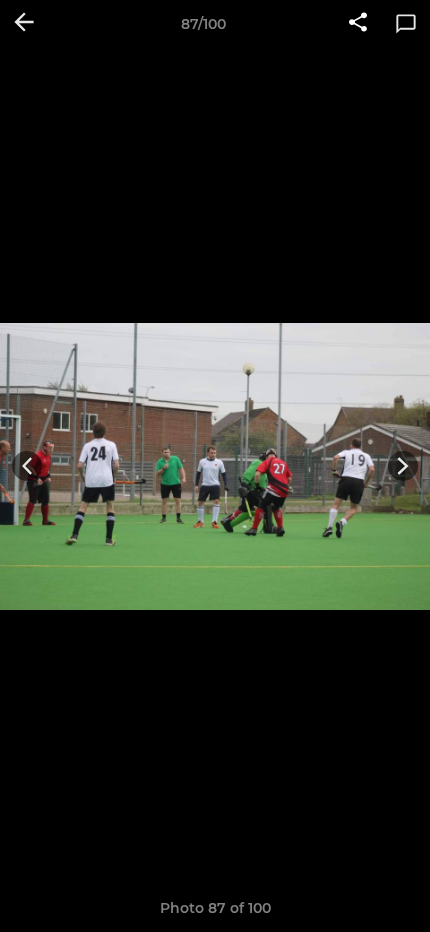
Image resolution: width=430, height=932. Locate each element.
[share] (358, 24)
